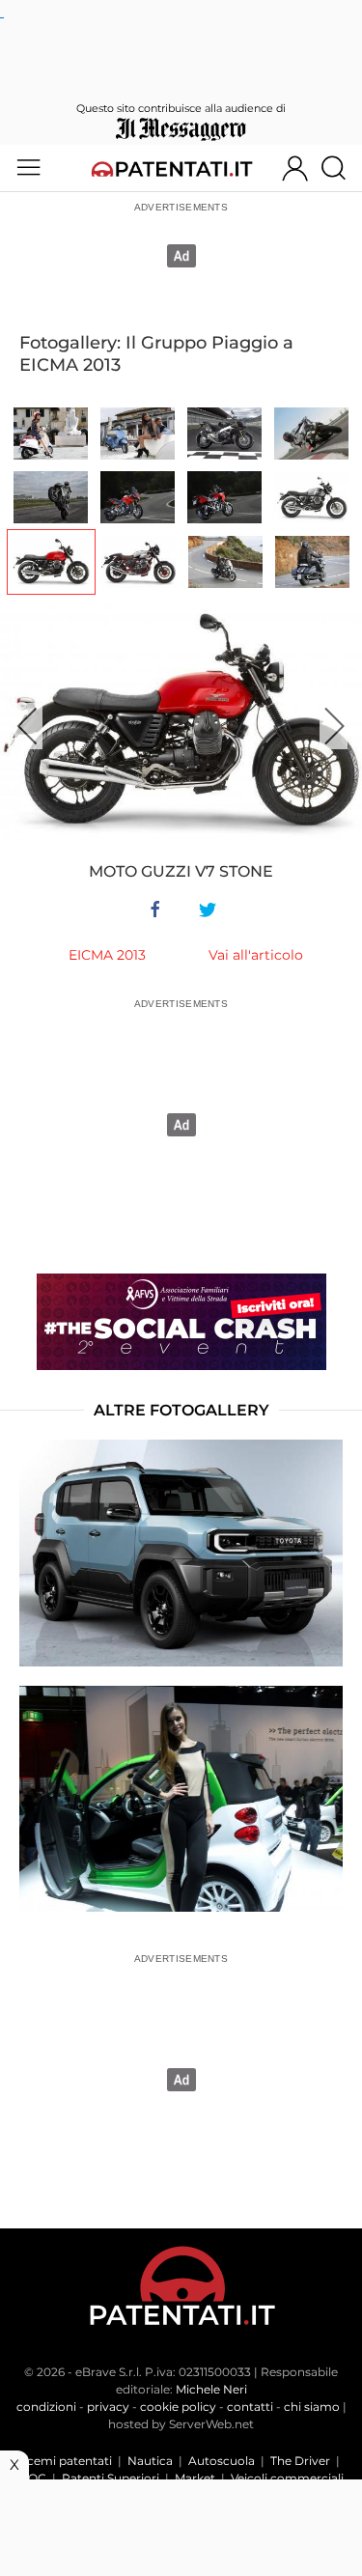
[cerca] (341, 168)
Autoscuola (222, 2461)
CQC (33, 2478)
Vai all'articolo (256, 955)
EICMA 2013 (107, 955)
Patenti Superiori (111, 2478)
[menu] (28, 168)
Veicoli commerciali (287, 2478)
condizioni (46, 2407)
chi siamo (312, 2407)
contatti (250, 2407)
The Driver (300, 2461)
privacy (108, 2407)
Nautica (150, 2461)
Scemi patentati (66, 2461)
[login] (295, 168)
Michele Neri (211, 2389)
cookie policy (178, 2407)
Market (195, 2478)
